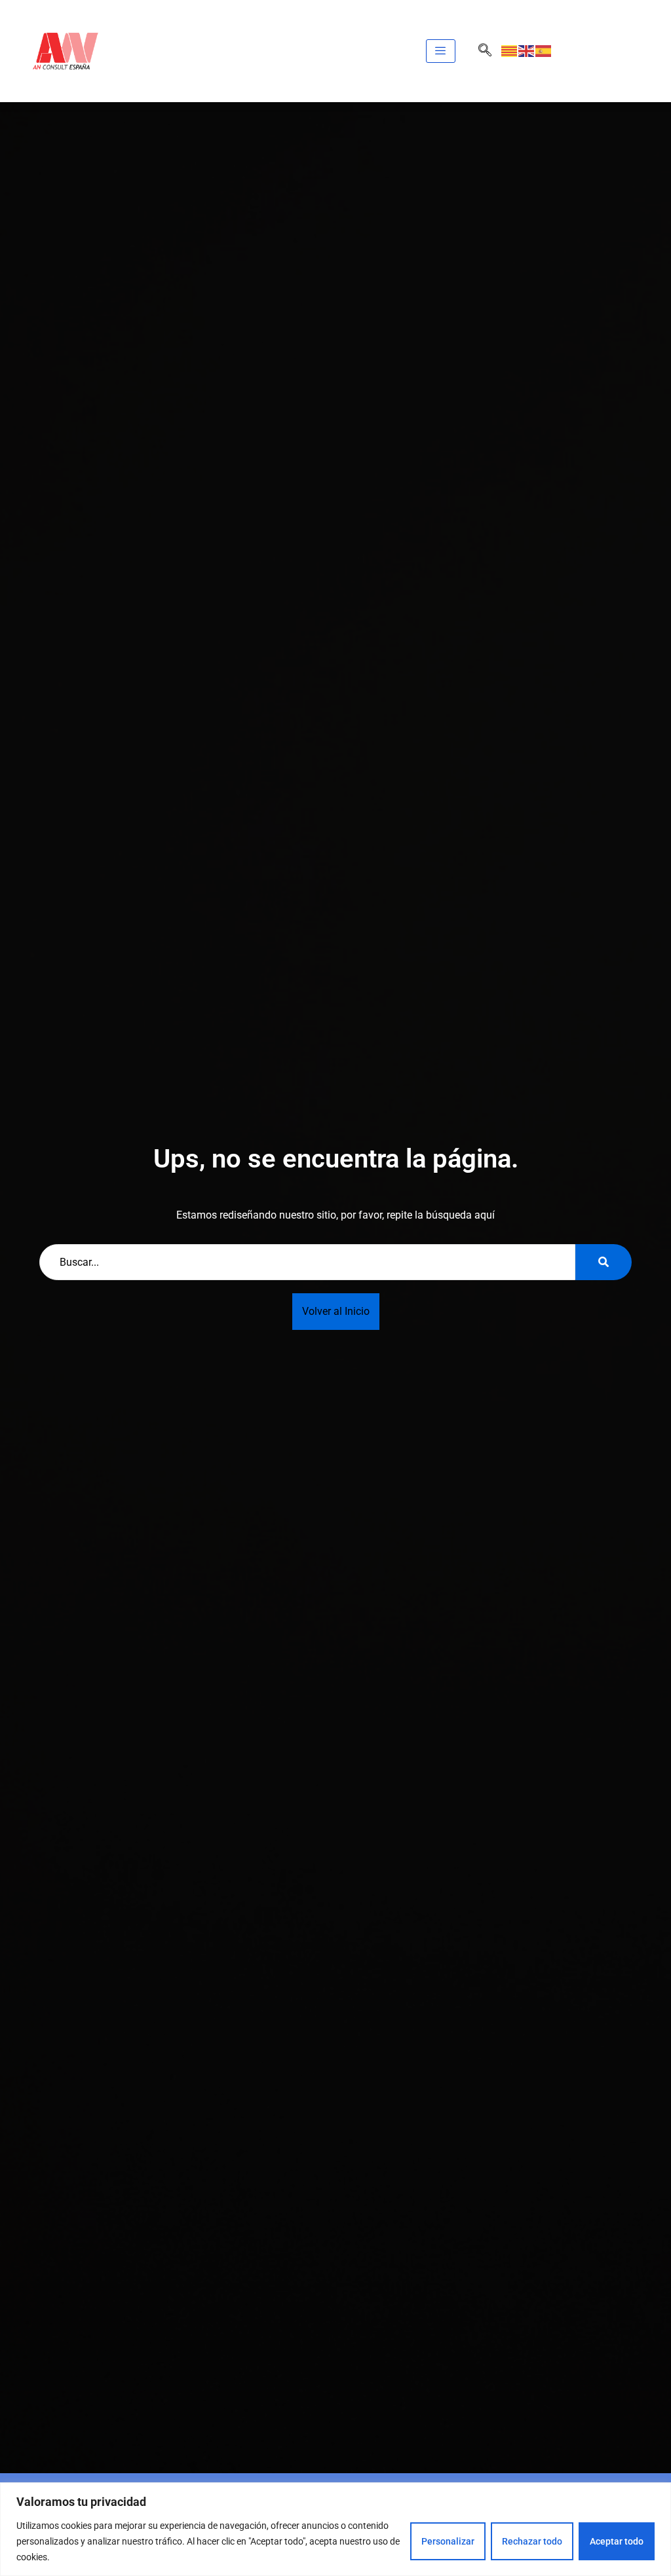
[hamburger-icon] (441, 51)
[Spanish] (544, 51)
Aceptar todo (617, 2541)
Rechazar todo (532, 2541)
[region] (335, 2529)
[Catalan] (510, 51)
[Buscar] (604, 1262)
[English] (527, 51)
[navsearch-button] (485, 51)
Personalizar (448, 2541)
